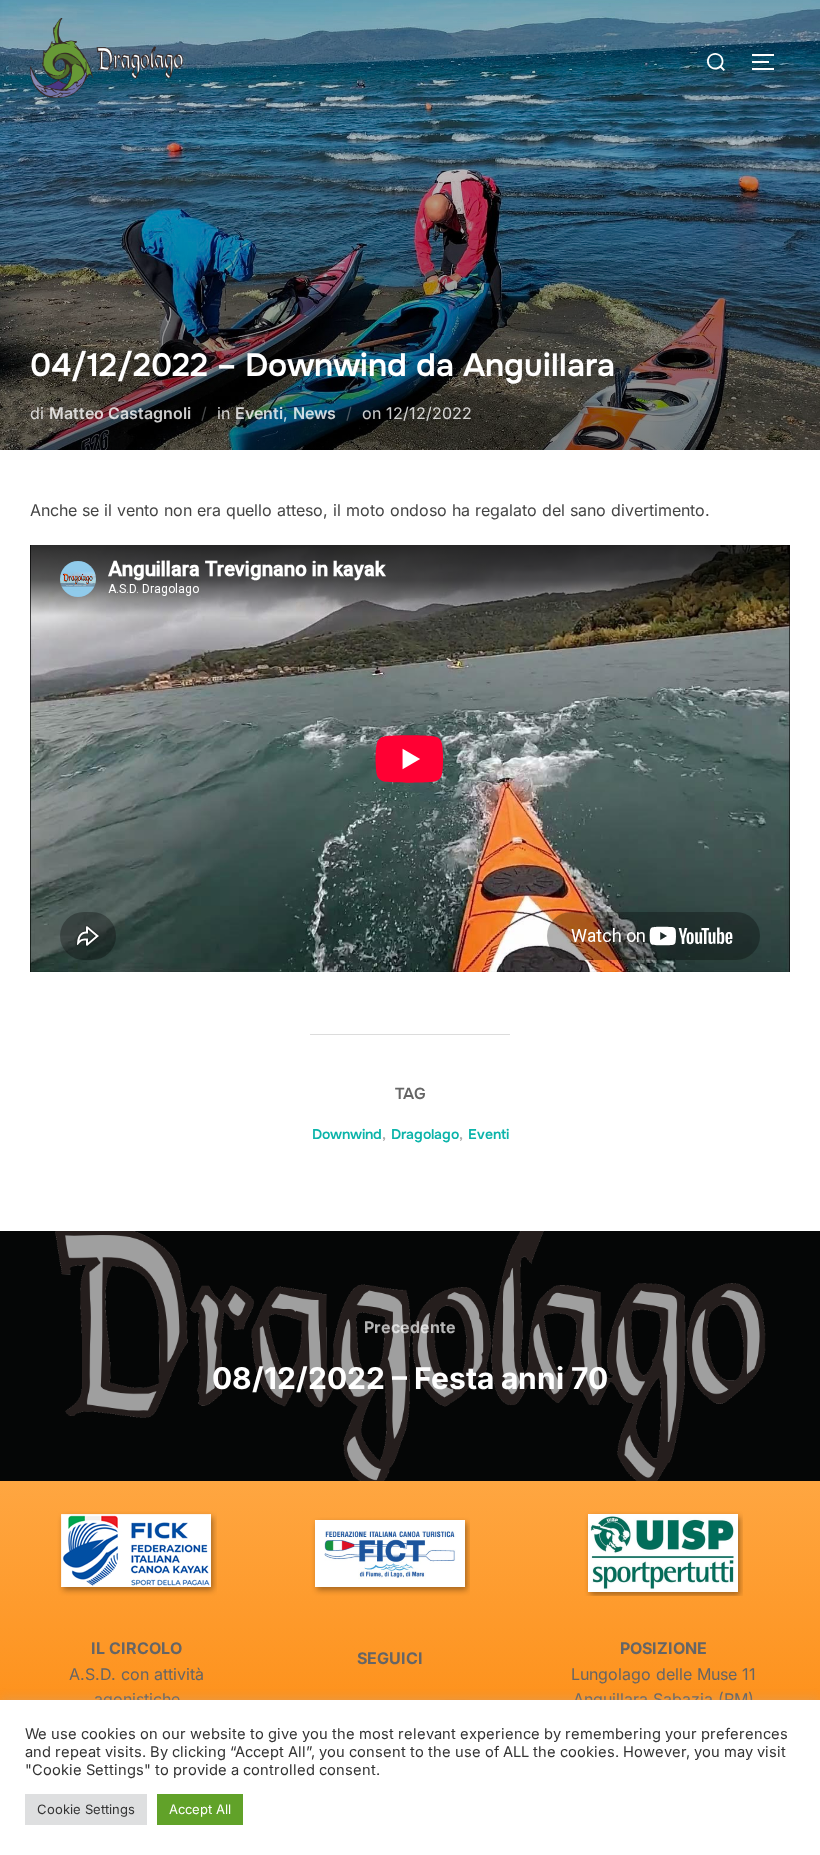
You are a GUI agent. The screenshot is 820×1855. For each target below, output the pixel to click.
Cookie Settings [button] (86, 1809)
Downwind (347, 1134)
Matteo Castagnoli (120, 413)
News (314, 413)
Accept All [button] (200, 1809)
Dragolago (425, 1134)
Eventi (259, 413)
